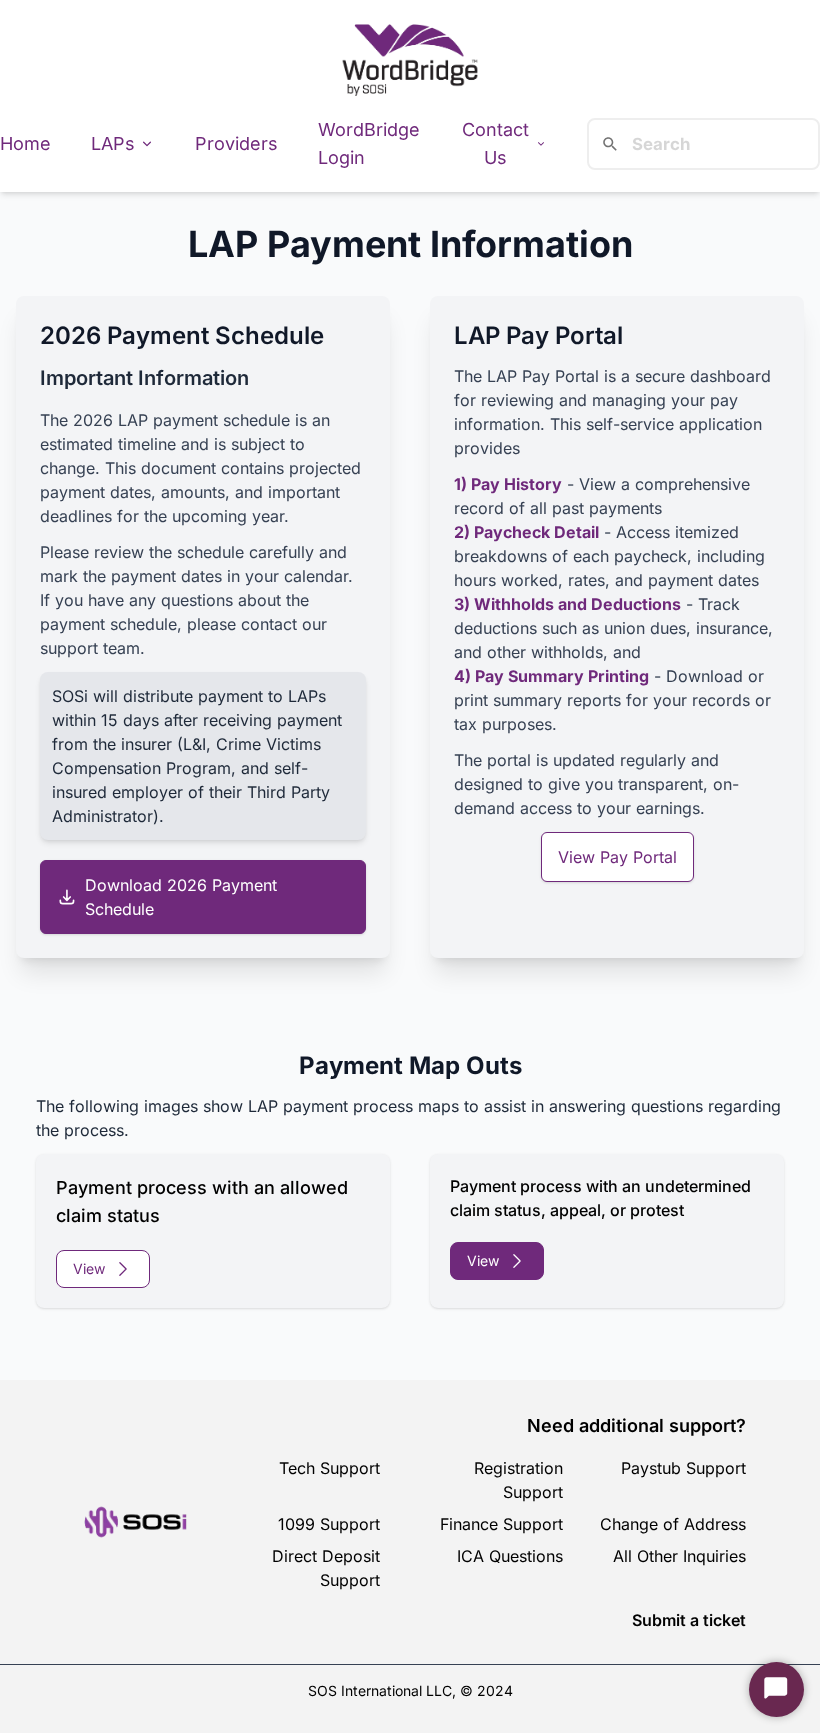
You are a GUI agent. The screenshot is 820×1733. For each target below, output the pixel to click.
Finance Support (501, 1524)
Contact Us (495, 143)
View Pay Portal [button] (617, 857)
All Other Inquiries (679, 1556)
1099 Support (329, 1524)
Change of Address (673, 1524)
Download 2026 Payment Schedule (181, 897)
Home (25, 143)
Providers (236, 143)
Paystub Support (683, 1468)
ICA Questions (510, 1556)
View (89, 1268)
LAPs (113, 143)
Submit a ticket (689, 1620)
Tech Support (329, 1468)
